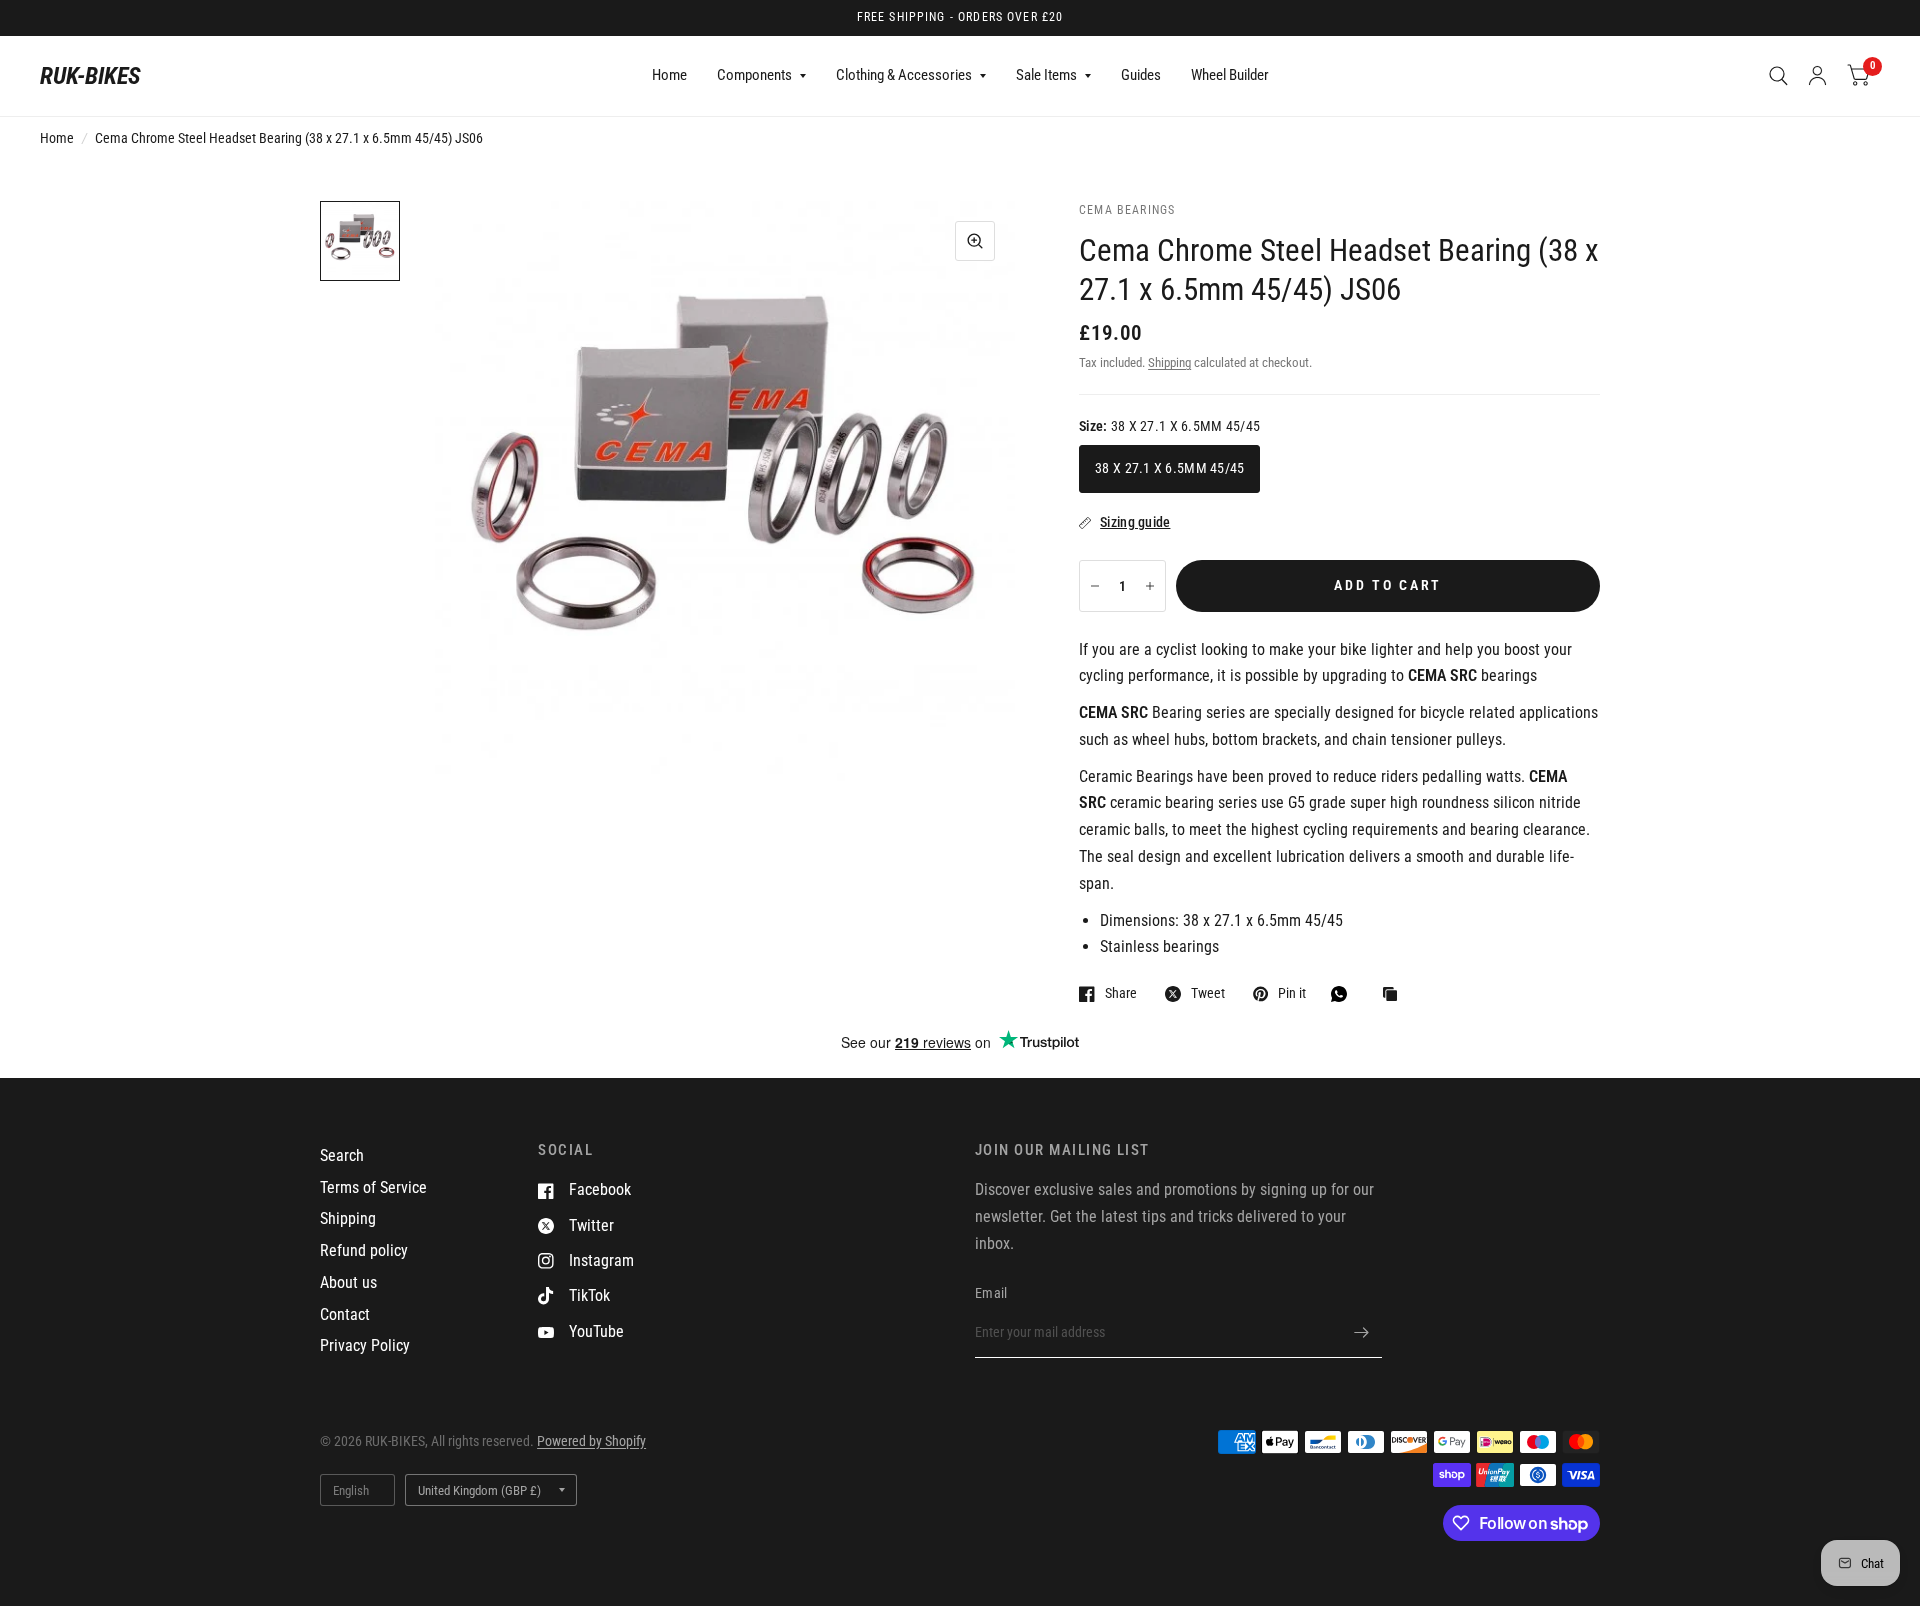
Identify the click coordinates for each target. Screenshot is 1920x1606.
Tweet (1208, 993)
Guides (1141, 75)
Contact (345, 1314)
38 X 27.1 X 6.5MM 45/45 (1169, 468)
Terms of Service (373, 1187)
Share (1121, 993)
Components (754, 75)
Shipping (1169, 362)
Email (991, 1293)
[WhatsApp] (1344, 994)
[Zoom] (975, 241)
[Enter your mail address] (1362, 1332)
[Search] (1778, 76)
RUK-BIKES (90, 76)
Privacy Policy (365, 1345)
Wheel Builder (1230, 75)
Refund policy (364, 1250)
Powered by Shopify (591, 1441)
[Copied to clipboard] (1395, 995)
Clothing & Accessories (904, 75)
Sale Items (1046, 75)
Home (669, 75)
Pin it (1292, 993)
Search (342, 1155)
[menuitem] (669, 76)
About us (348, 1282)
